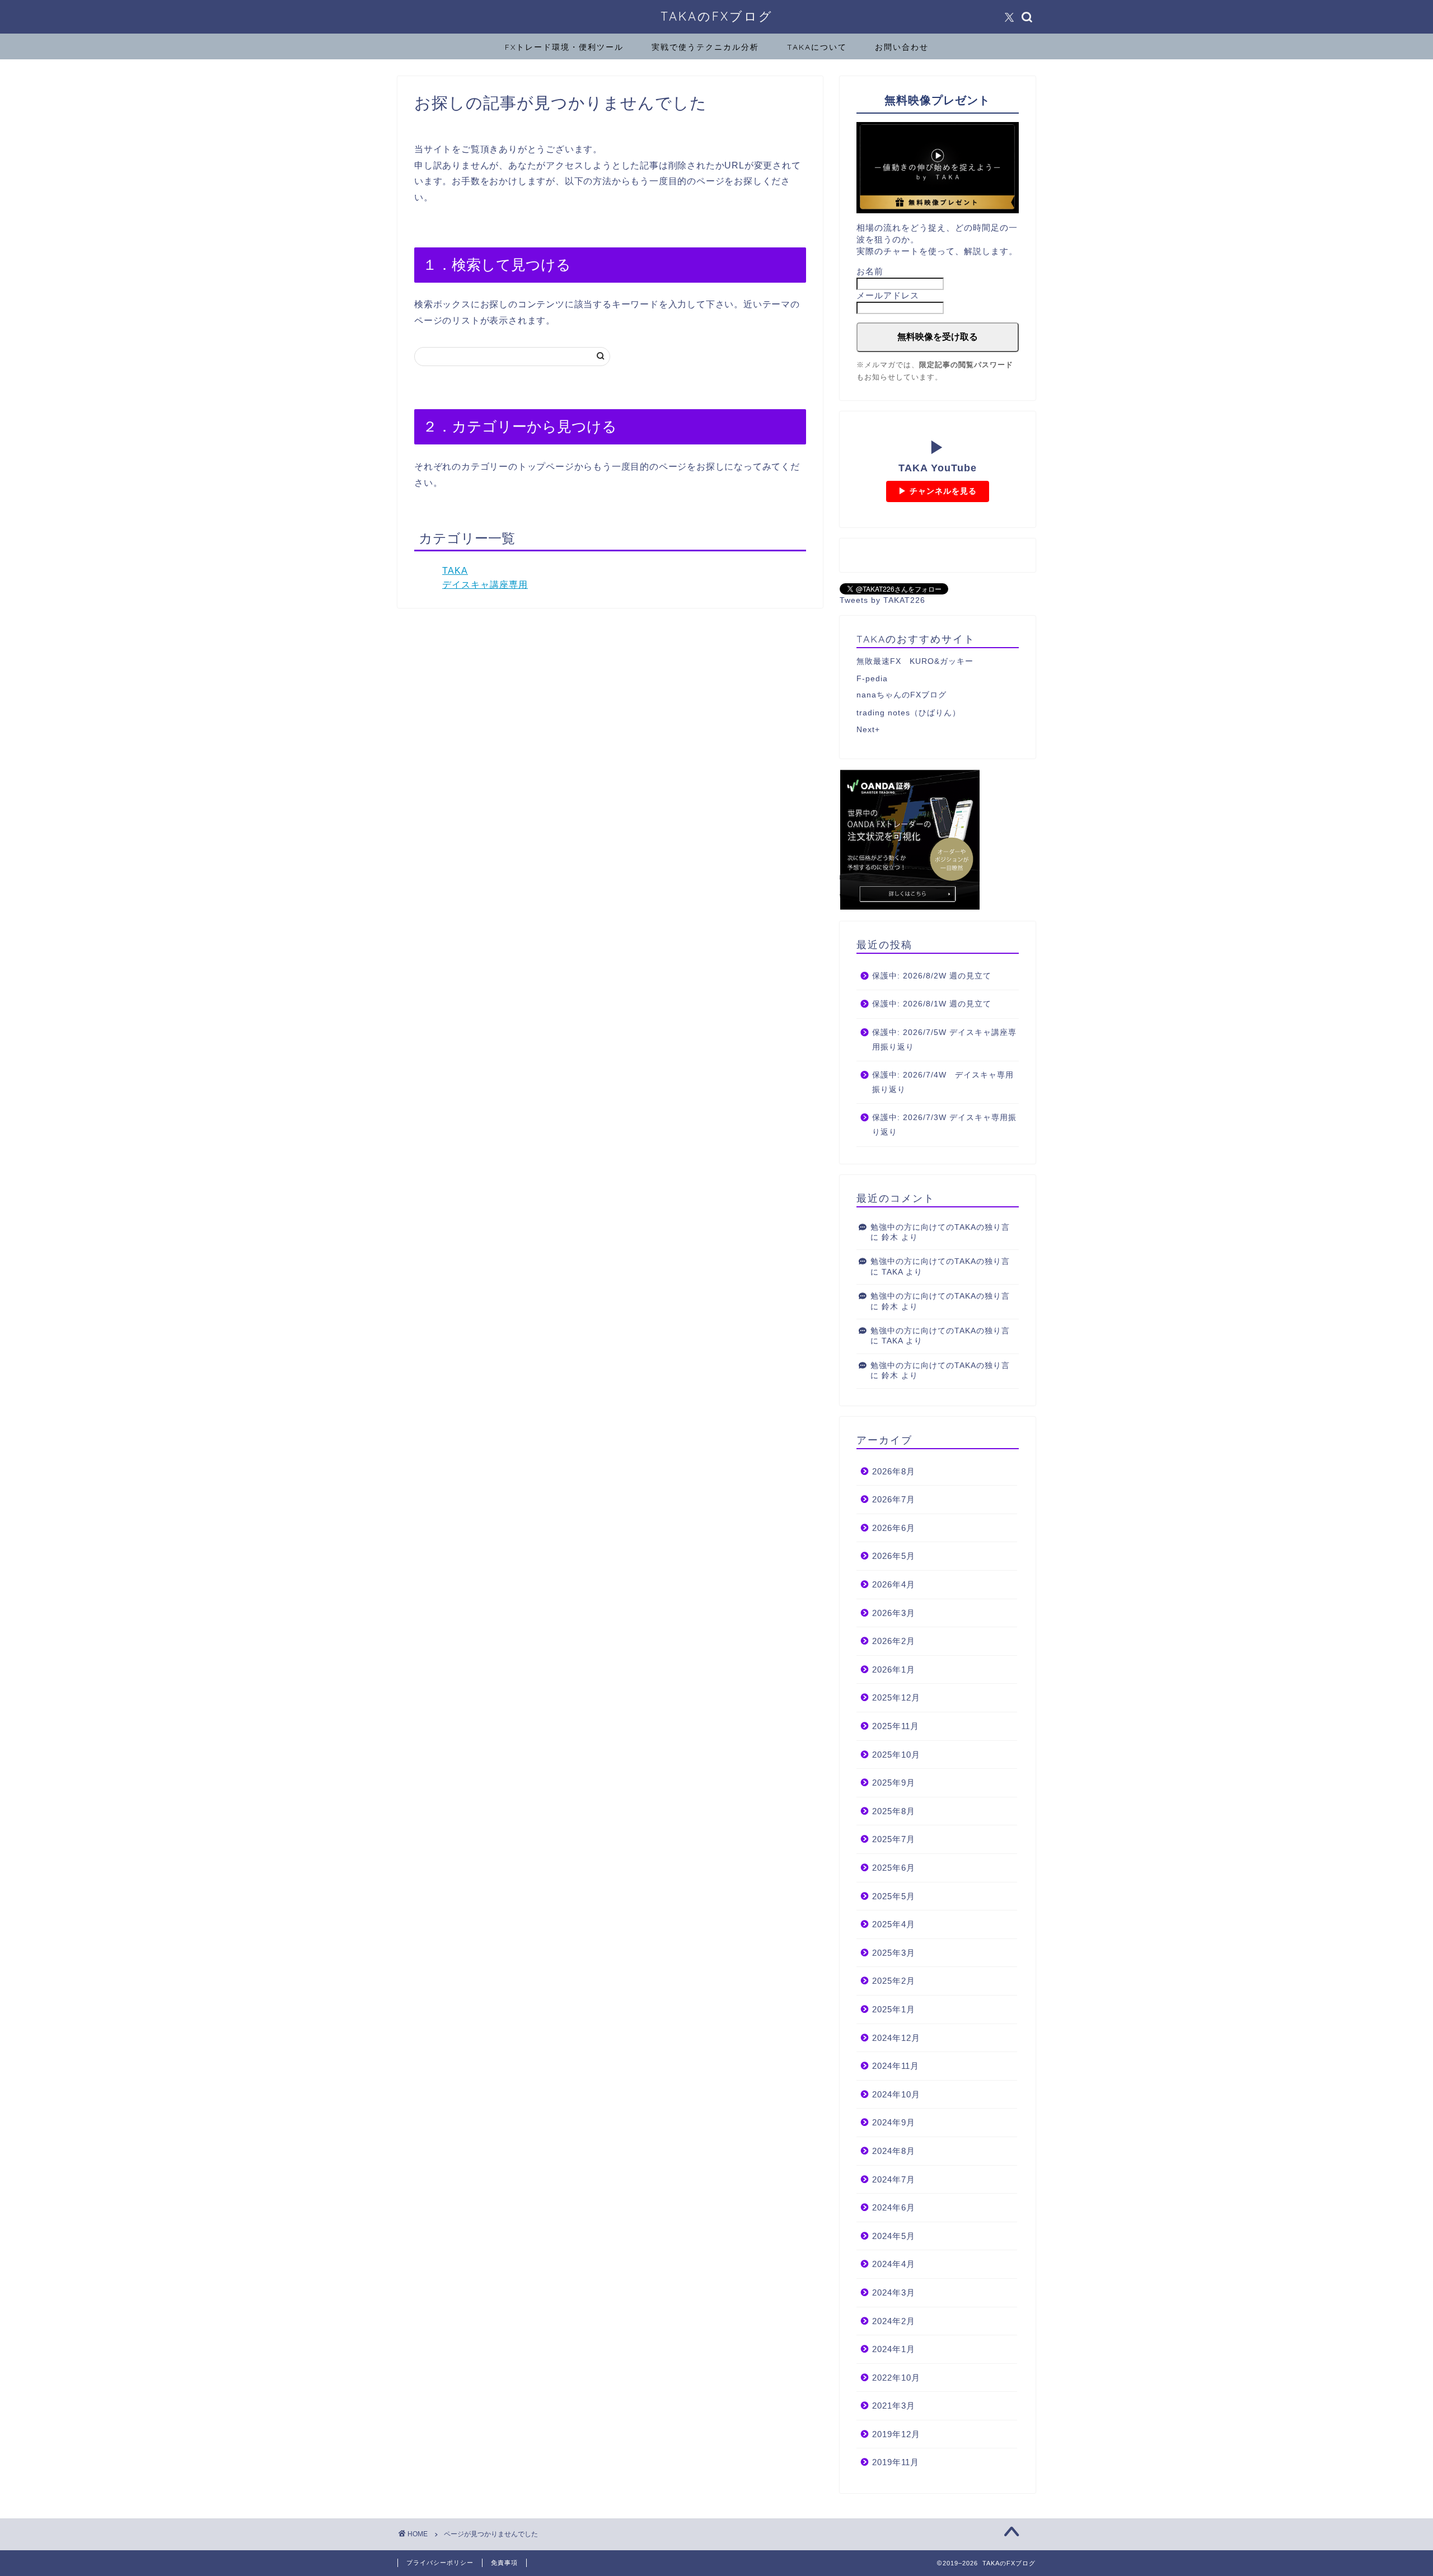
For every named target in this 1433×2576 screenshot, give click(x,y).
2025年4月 (894, 1924)
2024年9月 (894, 2122)
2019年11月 (896, 2462)
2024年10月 (896, 2094)
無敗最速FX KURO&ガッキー (915, 661)
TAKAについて (817, 47)
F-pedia (872, 679)
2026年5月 (894, 1556)
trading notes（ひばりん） (908, 713)
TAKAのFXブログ (717, 16)
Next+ (868, 730)
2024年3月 (894, 2292)
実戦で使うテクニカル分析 (705, 47)
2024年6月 (894, 2207)
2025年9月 (894, 1783)
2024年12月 (896, 2038)
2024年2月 (894, 2321)
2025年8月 (894, 1811)
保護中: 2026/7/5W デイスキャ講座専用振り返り (944, 1040)
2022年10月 (896, 2378)
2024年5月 (894, 2236)
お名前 (870, 271)
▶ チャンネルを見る (938, 491)
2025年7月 (894, 1839)
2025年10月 (896, 1755)
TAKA (455, 571)
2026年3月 (894, 1613)
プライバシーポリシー (440, 2563)
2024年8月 (894, 2151)
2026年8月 (894, 1471)
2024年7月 (894, 2179)
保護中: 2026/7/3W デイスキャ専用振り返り (944, 1125)
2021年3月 (894, 2406)
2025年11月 (896, 1726)
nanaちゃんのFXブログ (902, 695)
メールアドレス (888, 295)
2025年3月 (894, 1953)
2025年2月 (894, 1981)
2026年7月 (894, 1499)
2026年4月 (894, 1584)
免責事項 (504, 2563)
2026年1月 (894, 1669)
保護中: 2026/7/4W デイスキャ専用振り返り (943, 1082)
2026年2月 (894, 1641)
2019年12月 (896, 2434)
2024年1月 (894, 2349)
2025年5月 (894, 1896)
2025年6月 (894, 1868)
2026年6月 (894, 1528)
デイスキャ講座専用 (485, 585)
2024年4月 (894, 2264)
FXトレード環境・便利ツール (564, 47)
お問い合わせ (902, 47)
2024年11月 (896, 2066)
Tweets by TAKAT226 (882, 600)
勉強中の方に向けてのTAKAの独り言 (940, 1227)
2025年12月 (896, 1697)
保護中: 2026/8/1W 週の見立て (932, 1004)
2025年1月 (894, 2009)
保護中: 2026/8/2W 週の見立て (932, 976)
